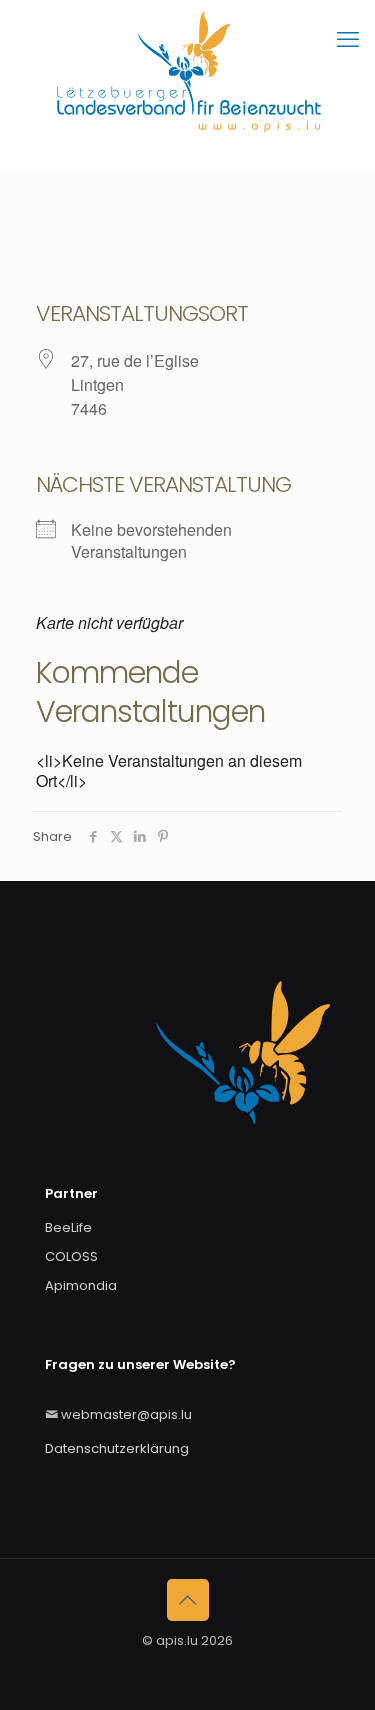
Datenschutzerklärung (117, 1448)
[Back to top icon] (188, 1600)
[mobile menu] (348, 40)
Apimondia (81, 1285)
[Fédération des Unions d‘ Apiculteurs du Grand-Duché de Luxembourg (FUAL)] (187, 85)
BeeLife (68, 1227)
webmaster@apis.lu (126, 1414)
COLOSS (71, 1256)
